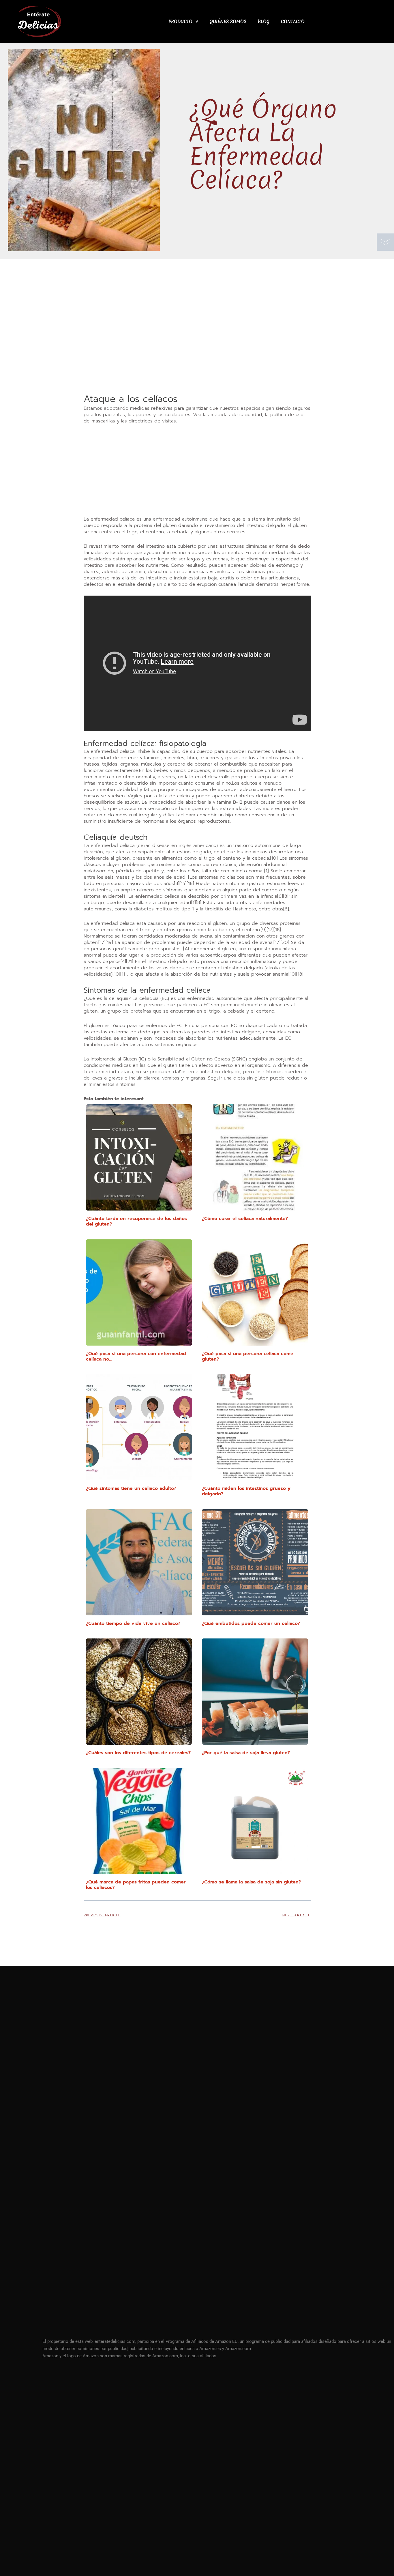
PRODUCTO (180, 21)
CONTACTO (293, 21)
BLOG (264, 21)
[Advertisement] (197, 350)
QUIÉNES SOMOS (228, 21)
